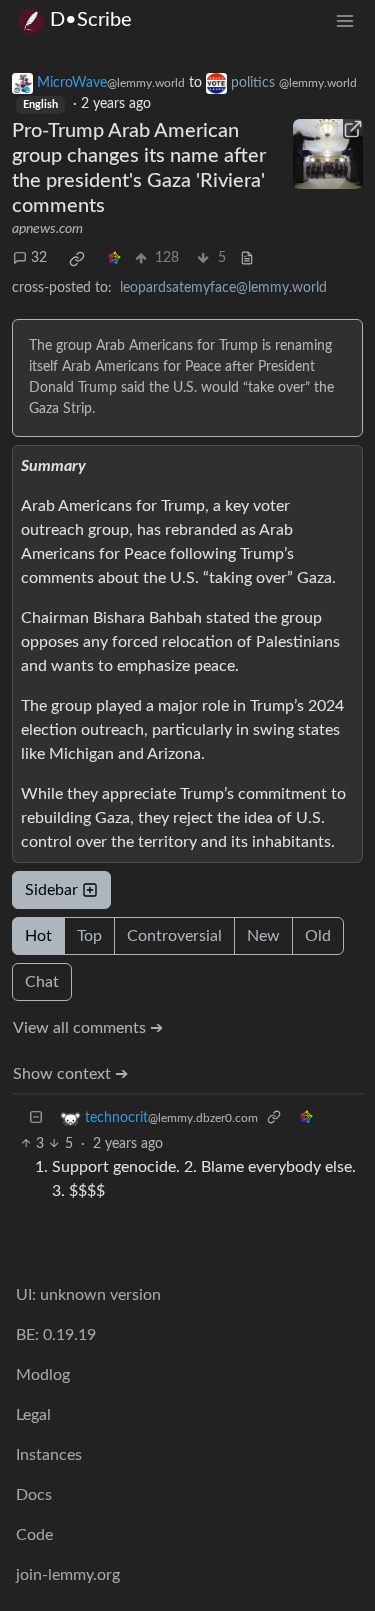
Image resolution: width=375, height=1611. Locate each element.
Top (89, 936)
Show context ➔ (70, 1074)
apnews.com (47, 229)
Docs (34, 1495)
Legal (33, 1415)
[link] (77, 259)
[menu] (345, 20)
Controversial (174, 936)
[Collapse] (36, 1118)
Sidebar (51, 890)
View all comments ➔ (88, 1028)
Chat (42, 982)
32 (39, 258)
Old (318, 936)
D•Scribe (91, 20)
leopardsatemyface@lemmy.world (223, 288)
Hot (38, 936)
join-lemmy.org (68, 1575)
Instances (49, 1455)
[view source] (247, 258)
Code (34, 1535)
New (263, 936)
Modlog (43, 1375)
